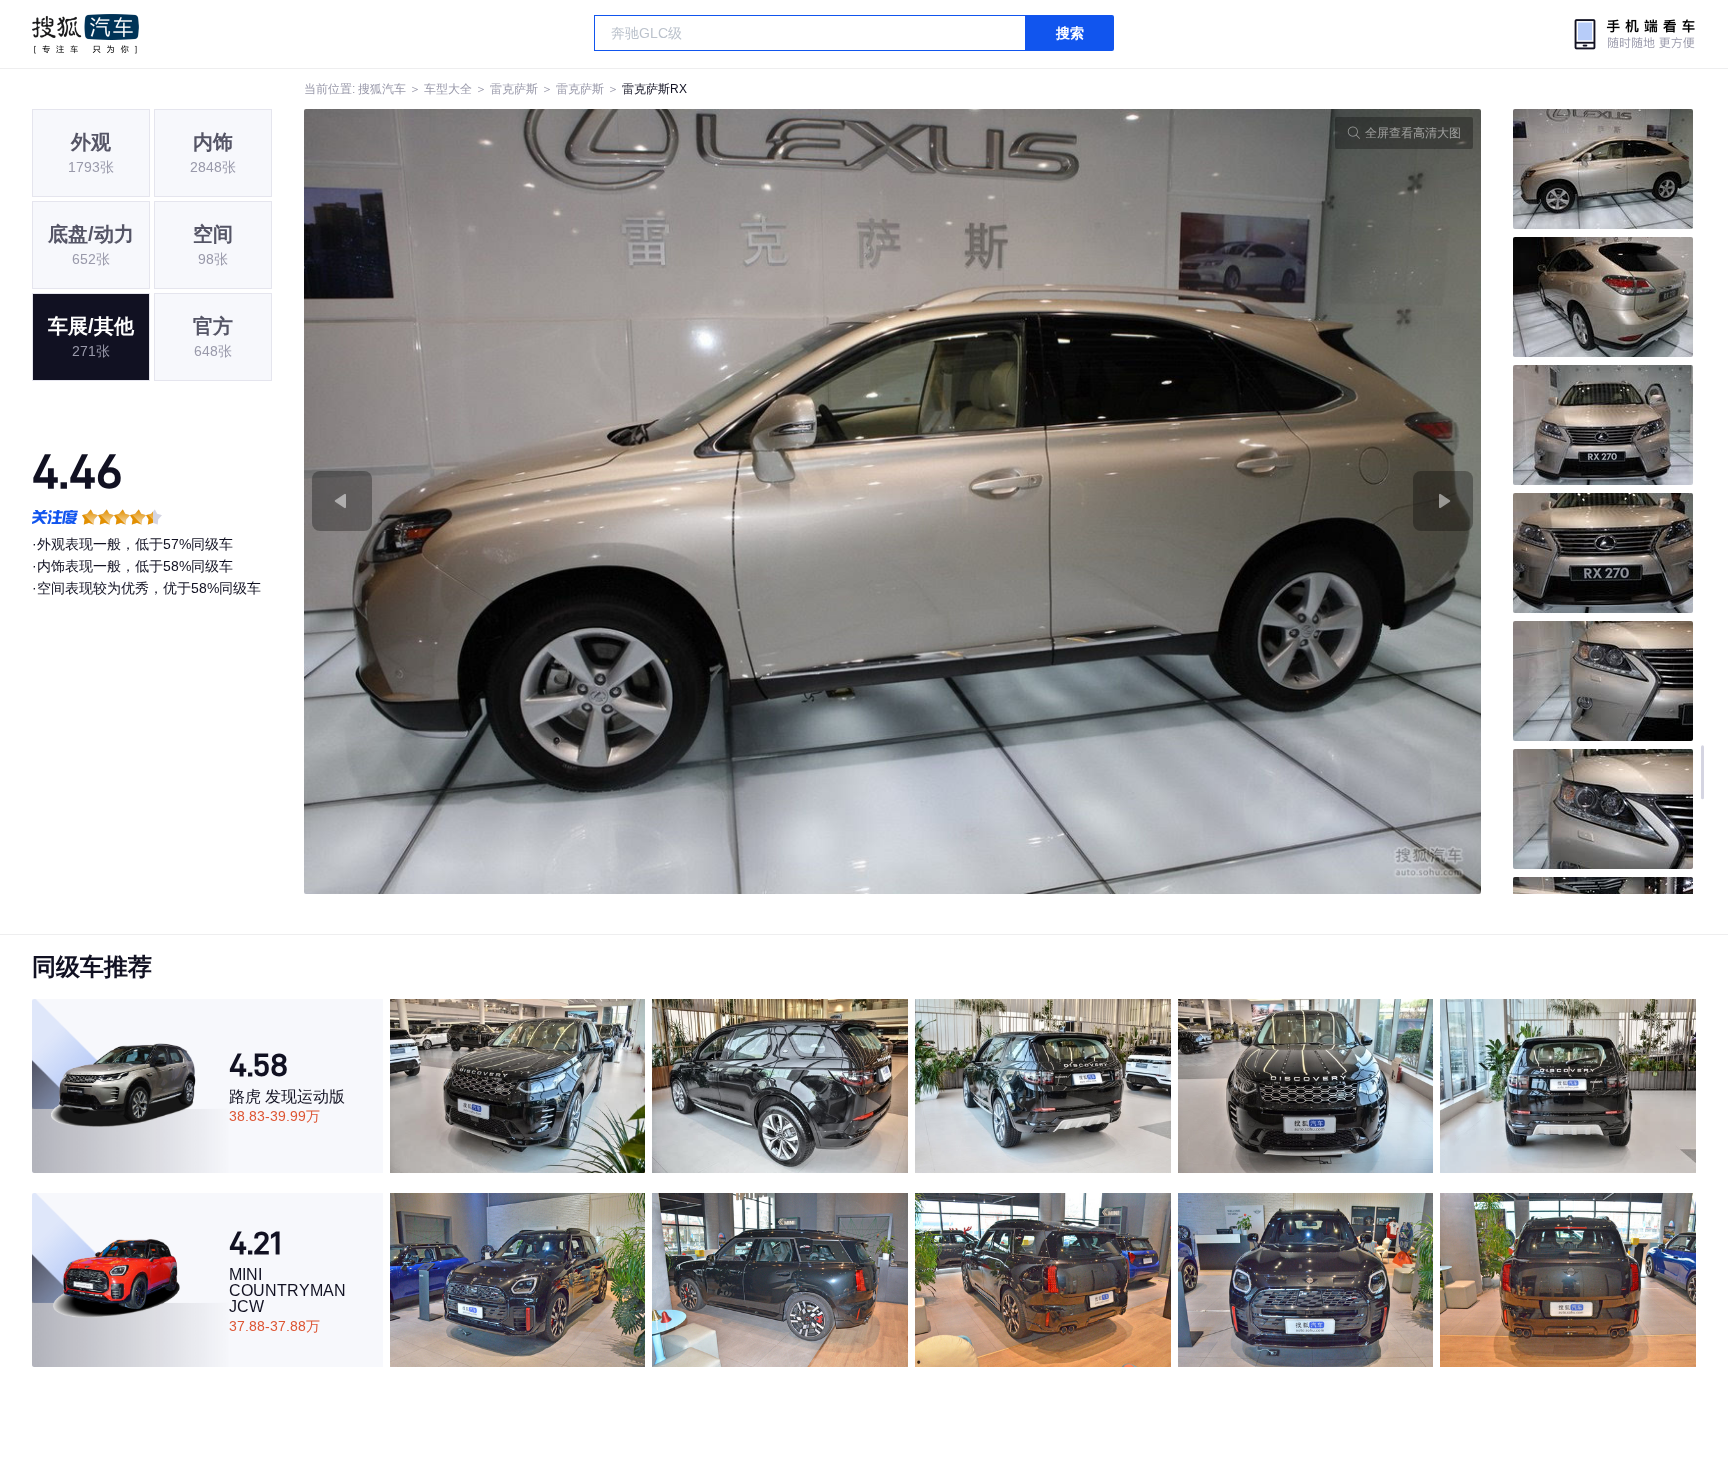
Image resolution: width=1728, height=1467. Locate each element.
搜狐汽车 (85, 34)
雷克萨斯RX (654, 89)
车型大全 (448, 89)
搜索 (1070, 33)
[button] (598, 501)
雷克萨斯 (514, 89)
